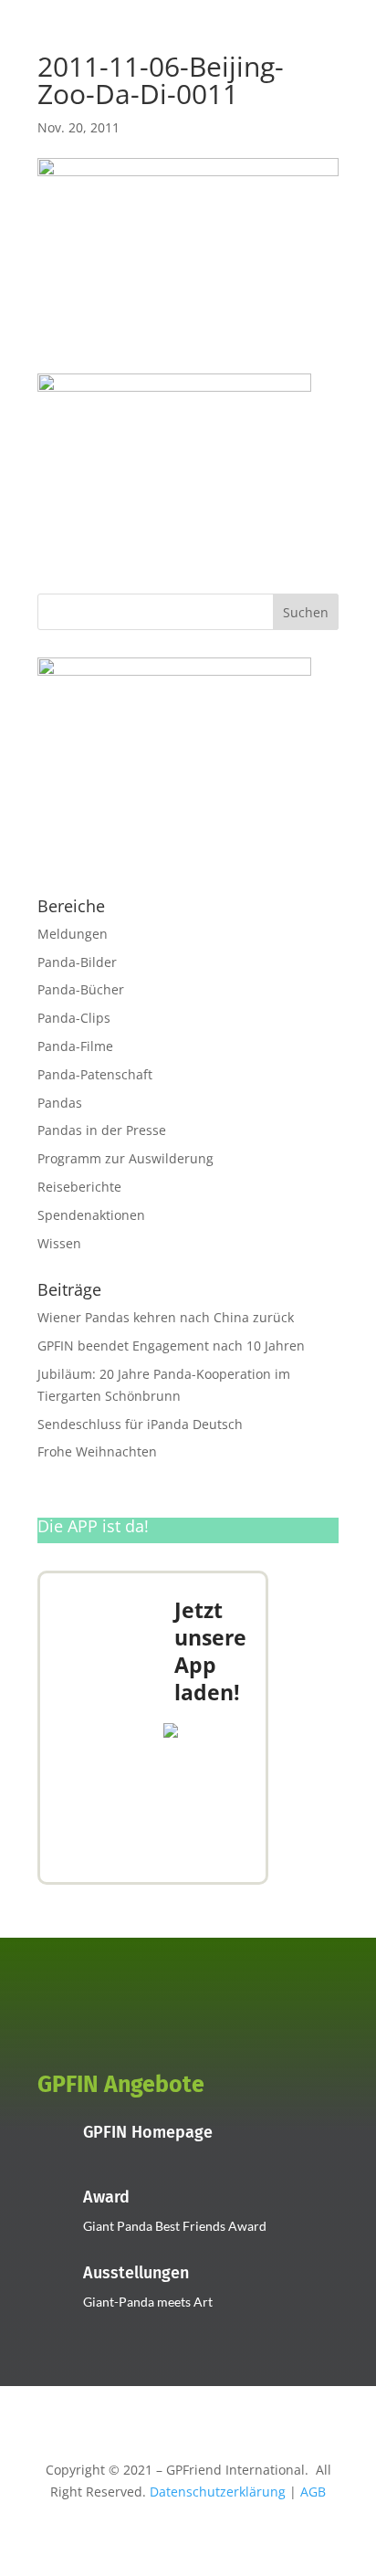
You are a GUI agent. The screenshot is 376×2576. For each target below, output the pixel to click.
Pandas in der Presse (102, 1130)
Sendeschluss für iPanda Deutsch (140, 1424)
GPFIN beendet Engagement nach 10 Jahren (171, 1346)
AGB (313, 2492)
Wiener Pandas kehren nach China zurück (166, 1317)
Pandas (60, 1103)
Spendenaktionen (91, 1215)
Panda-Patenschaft (95, 1074)
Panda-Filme (75, 1046)
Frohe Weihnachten (97, 1451)
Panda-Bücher (81, 989)
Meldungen (73, 934)
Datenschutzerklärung (218, 2492)
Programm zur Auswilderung (125, 1158)
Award (106, 2197)
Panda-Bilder (77, 962)
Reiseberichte (79, 1187)
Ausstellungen (136, 2273)
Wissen (59, 1243)
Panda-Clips (74, 1018)
